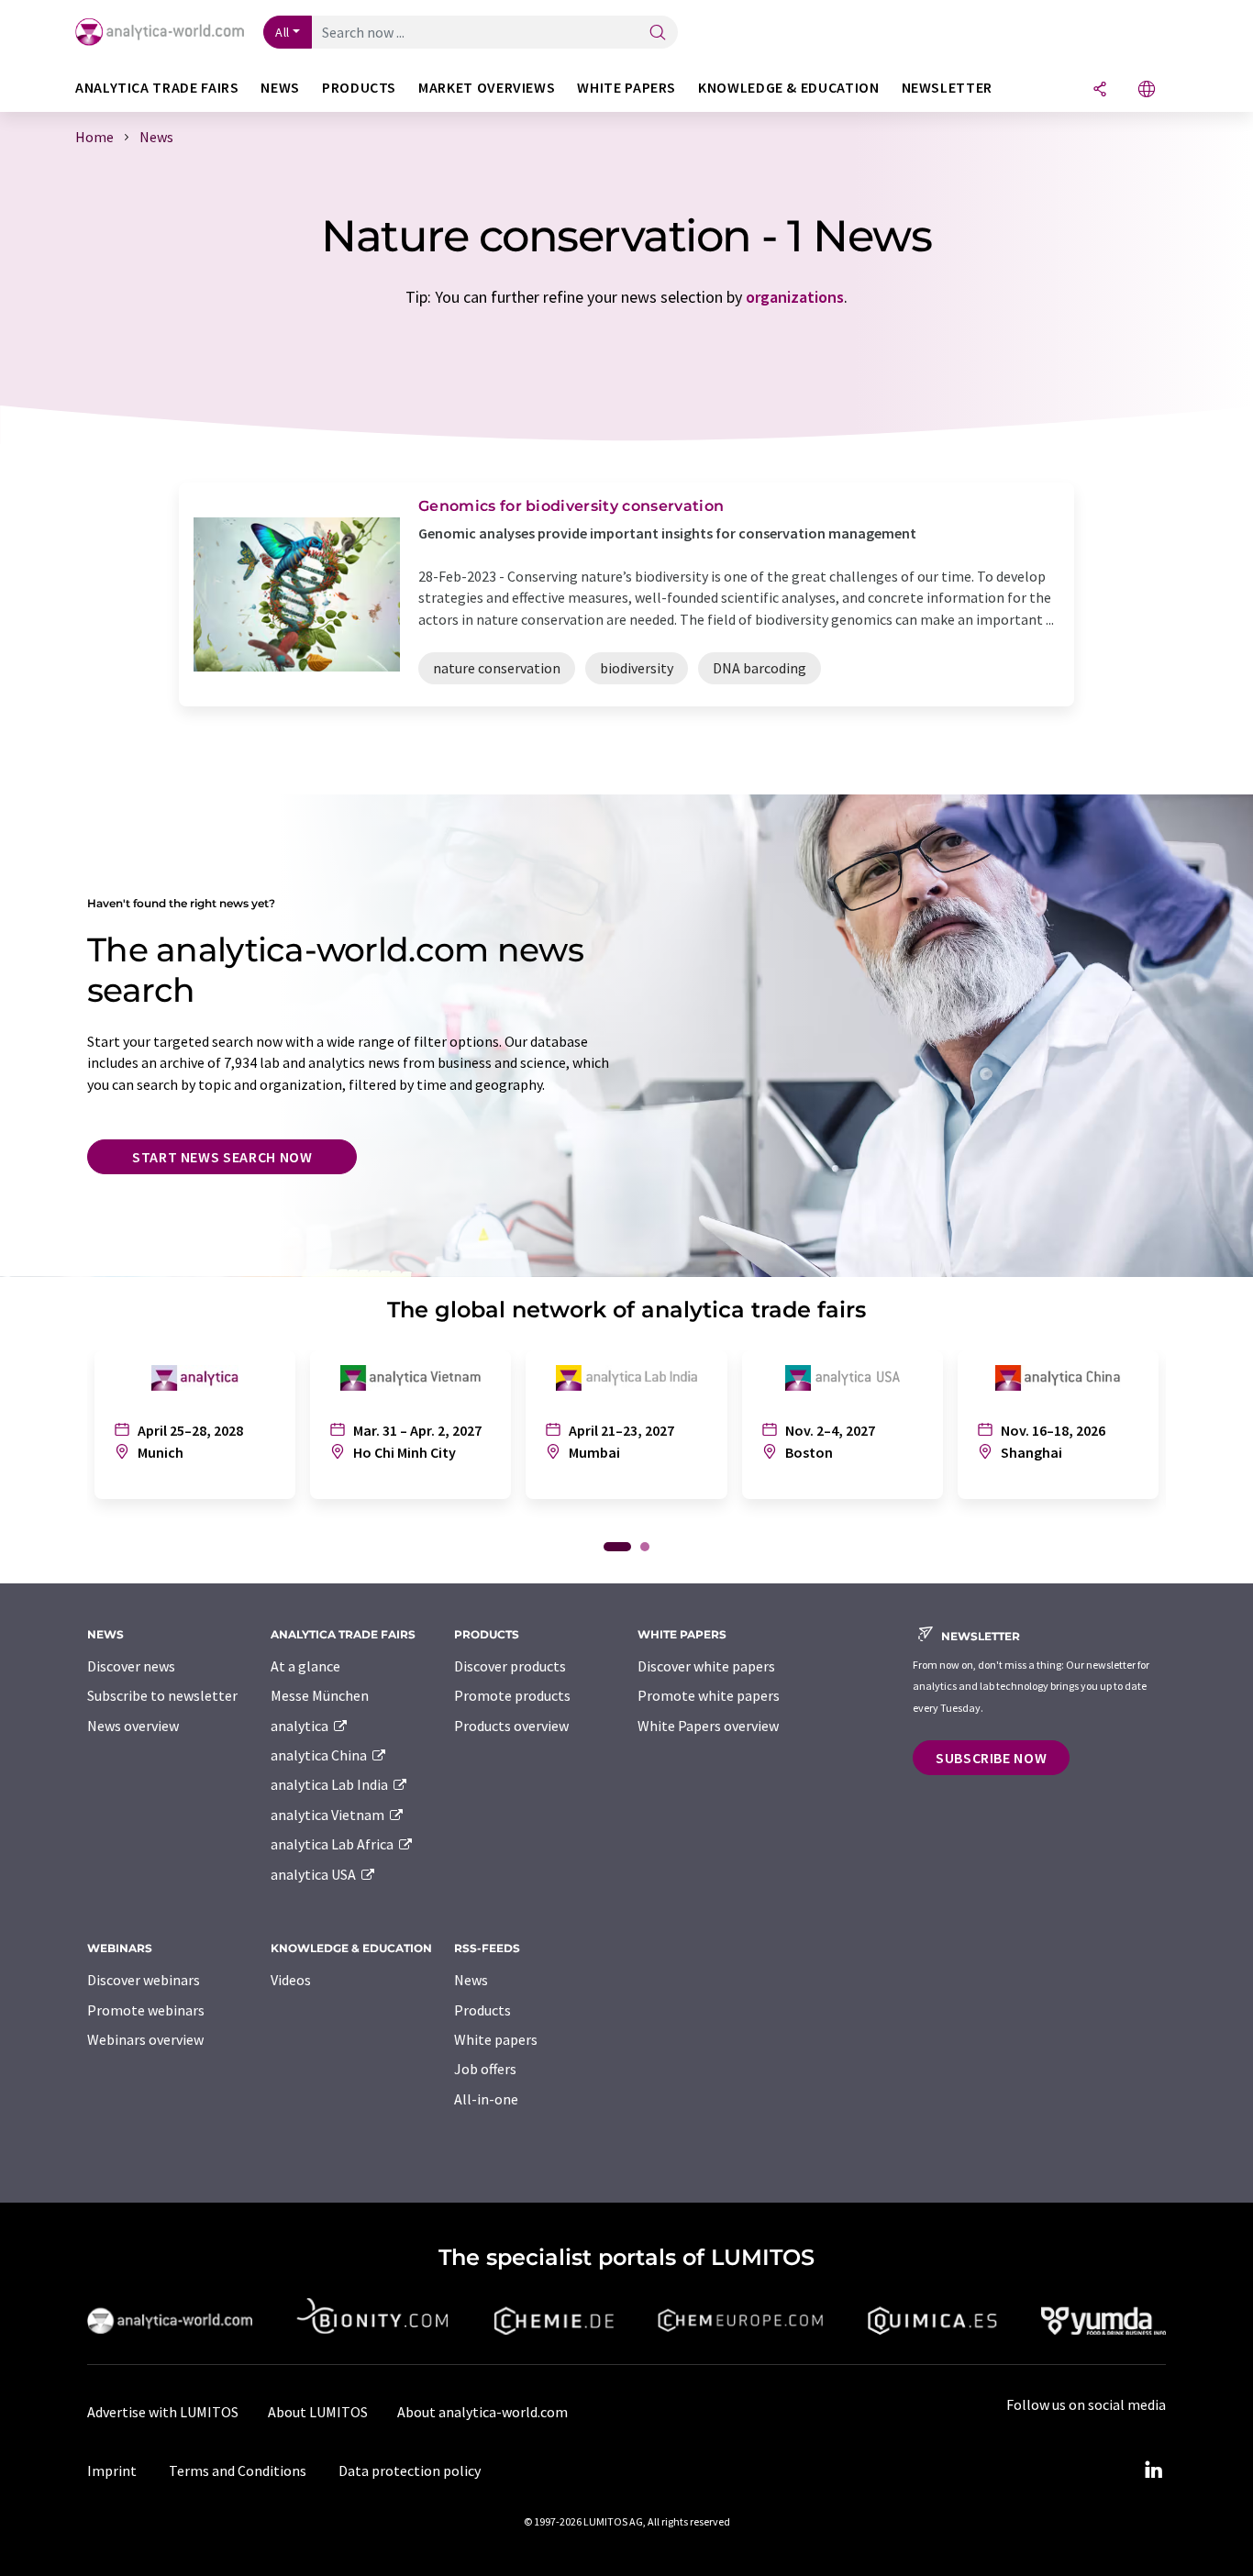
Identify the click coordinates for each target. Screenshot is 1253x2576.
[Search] (658, 33)
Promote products (512, 1695)
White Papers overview (708, 1726)
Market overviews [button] (487, 88)
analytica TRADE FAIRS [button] (157, 88)
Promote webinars (146, 2010)
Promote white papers (709, 1695)
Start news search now (222, 1157)
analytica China (320, 1755)
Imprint (112, 2471)
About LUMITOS (318, 2412)
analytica (301, 1726)
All (283, 32)
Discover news (131, 1666)
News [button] (280, 88)
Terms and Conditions (238, 2471)
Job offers (485, 2069)
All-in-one (486, 2099)
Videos (291, 1980)
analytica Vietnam (329, 1815)
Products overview (511, 1726)
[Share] (1100, 90)
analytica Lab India (331, 1784)
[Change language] (1147, 90)
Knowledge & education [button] (788, 88)
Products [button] (359, 88)
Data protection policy (410, 2471)
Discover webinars (144, 1980)
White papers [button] (626, 88)
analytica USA (315, 1874)
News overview (133, 1726)
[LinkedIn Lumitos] (1153, 2471)
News (471, 1980)
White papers (496, 2039)
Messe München (320, 1695)
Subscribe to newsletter (162, 1695)
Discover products (510, 1666)
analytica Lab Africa (333, 1844)
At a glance (305, 1666)
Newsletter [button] (947, 88)
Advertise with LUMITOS (163, 2412)
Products (482, 2010)
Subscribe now (991, 1758)
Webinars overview (145, 2039)
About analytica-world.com (482, 2412)
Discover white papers (706, 1666)
